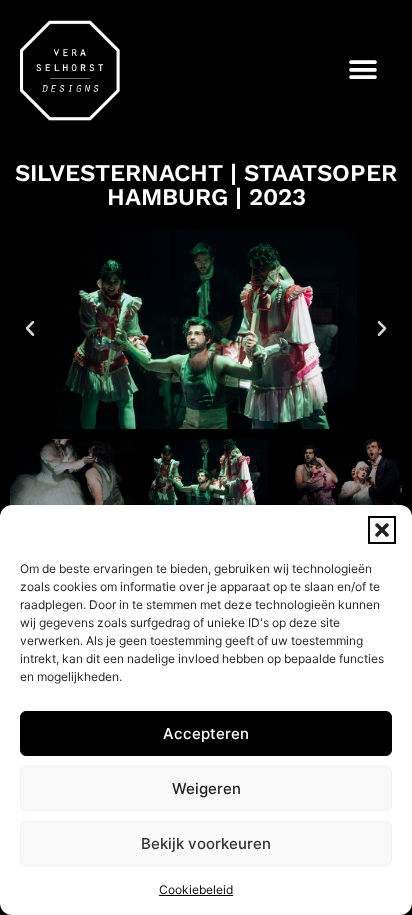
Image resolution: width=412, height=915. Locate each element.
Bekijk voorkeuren (206, 843)
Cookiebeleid (196, 889)
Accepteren (206, 733)
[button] (382, 530)
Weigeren (206, 788)
